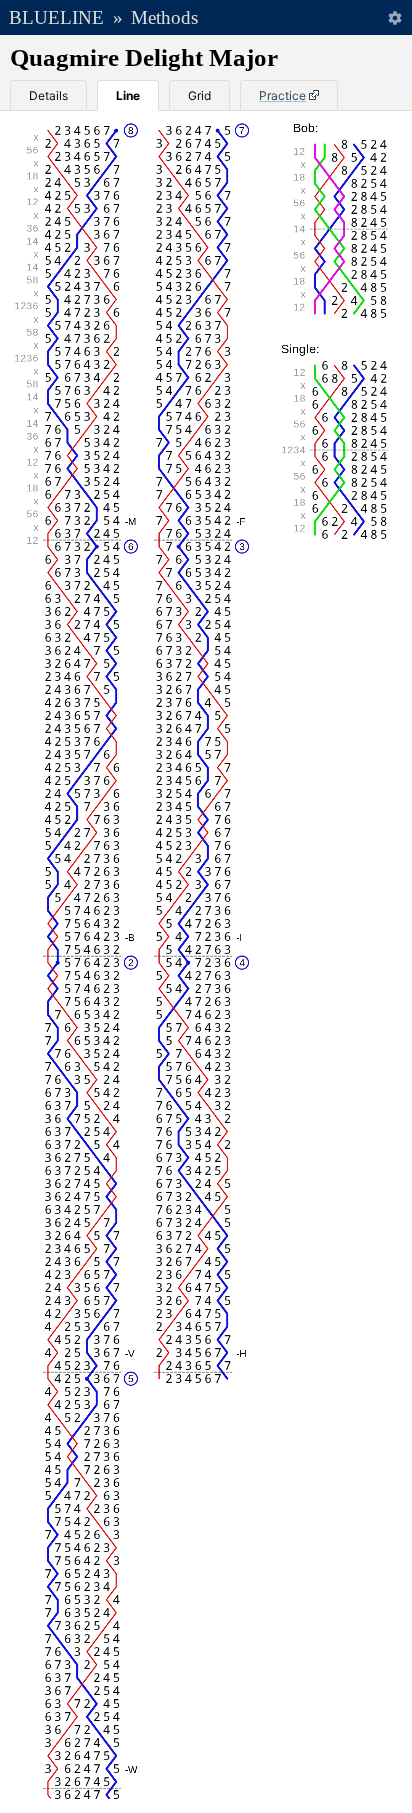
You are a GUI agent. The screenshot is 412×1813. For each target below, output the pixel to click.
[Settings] (394, 17)
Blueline (56, 17)
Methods (164, 17)
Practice (282, 95)
